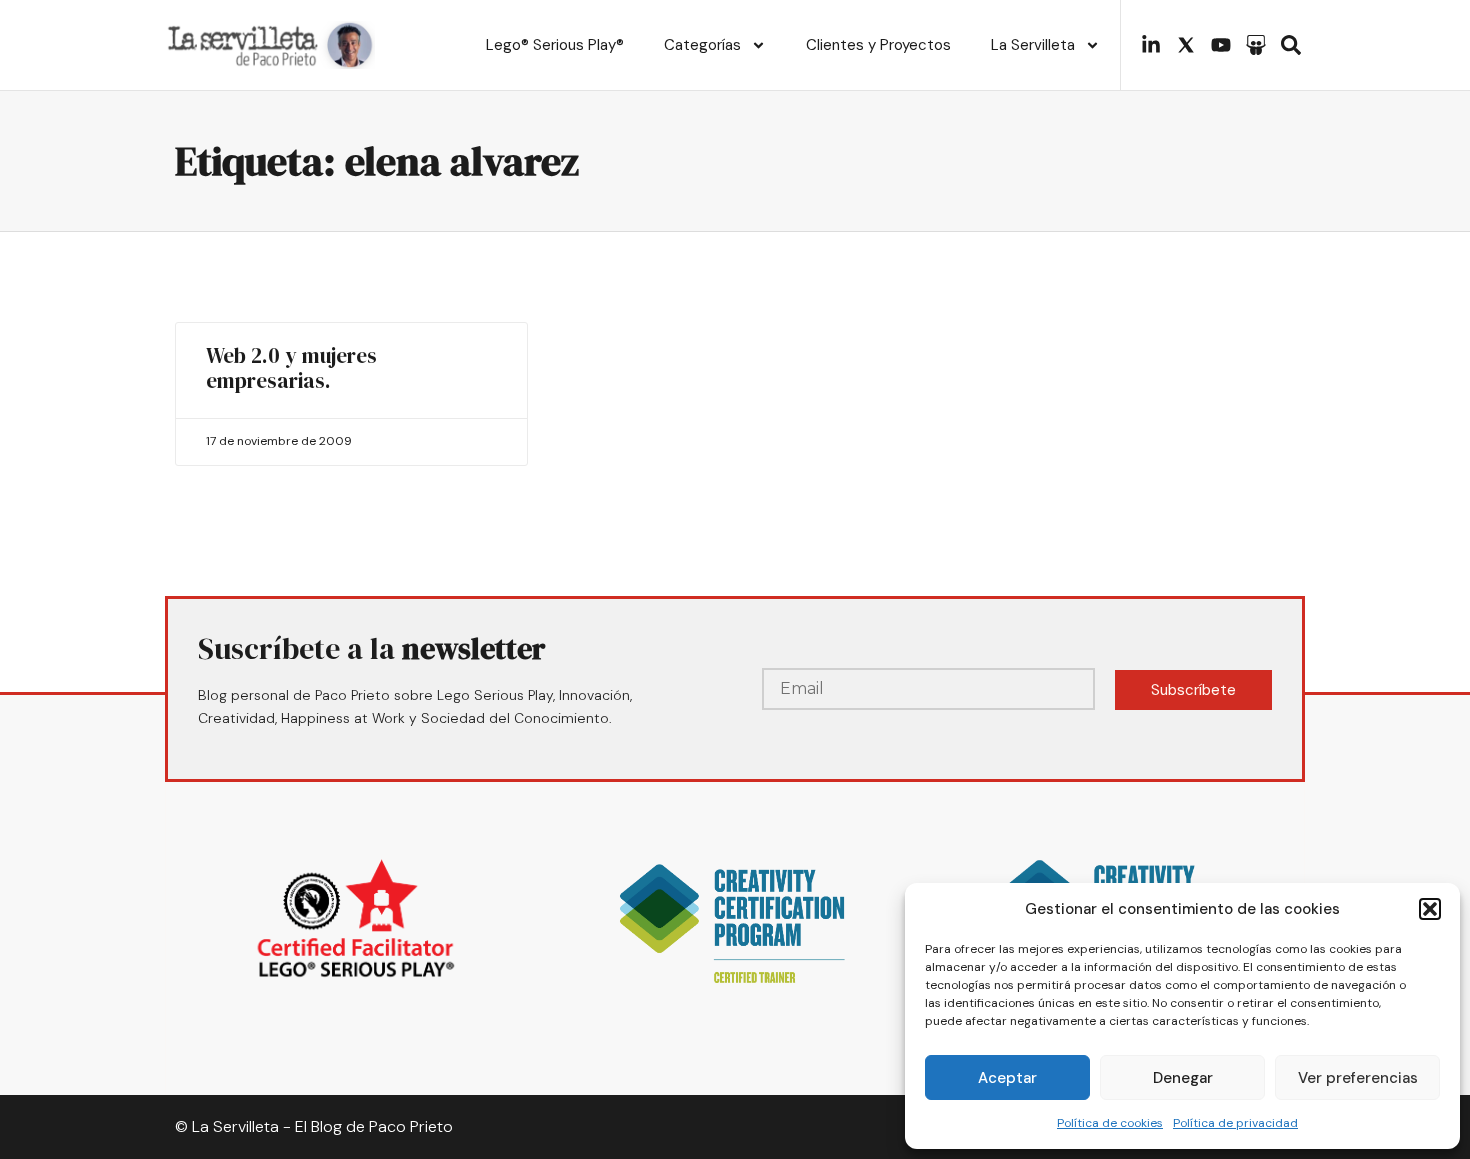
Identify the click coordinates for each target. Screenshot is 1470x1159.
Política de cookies (1110, 1123)
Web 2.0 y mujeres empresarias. (291, 368)
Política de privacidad (1235, 1123)
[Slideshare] (1256, 45)
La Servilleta (1033, 45)
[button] (1430, 909)
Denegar (1183, 1078)
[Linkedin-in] (1151, 45)
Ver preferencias (1358, 1078)
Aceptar (1007, 1078)
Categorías (702, 45)
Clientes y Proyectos (878, 45)
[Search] (1291, 45)
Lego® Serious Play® (555, 45)
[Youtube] (1221, 45)
